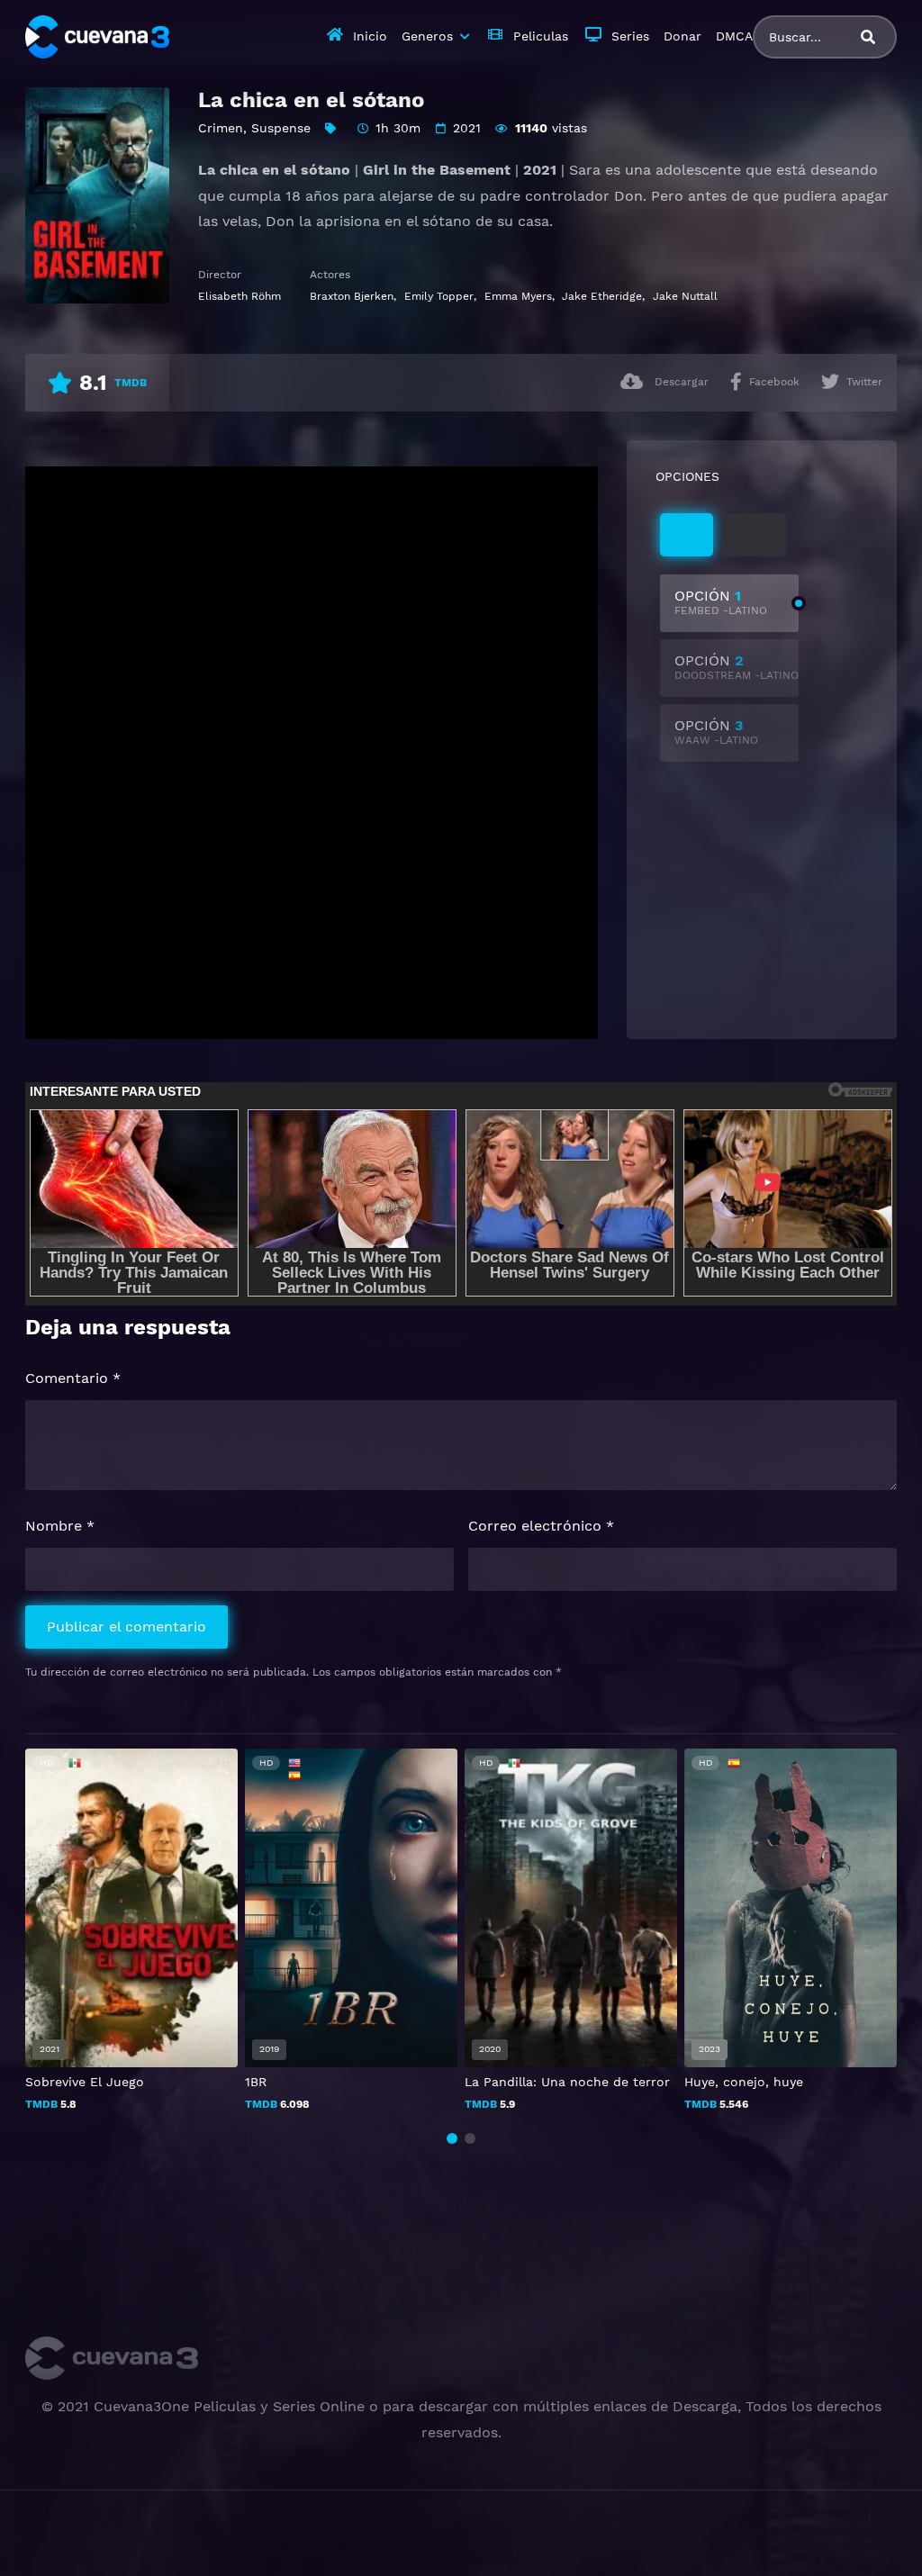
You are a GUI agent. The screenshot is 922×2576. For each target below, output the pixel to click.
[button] (452, 2138)
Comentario (73, 1378)
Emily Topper (439, 296)
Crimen (221, 128)
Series (630, 36)
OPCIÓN (721, 602)
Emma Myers (518, 296)
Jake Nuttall (685, 296)
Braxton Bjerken (352, 296)
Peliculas (541, 36)
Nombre (60, 1526)
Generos (427, 36)
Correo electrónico (541, 1526)
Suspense (281, 128)
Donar (682, 36)
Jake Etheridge (602, 296)
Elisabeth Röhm (240, 296)
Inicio (370, 36)
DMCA (734, 36)
